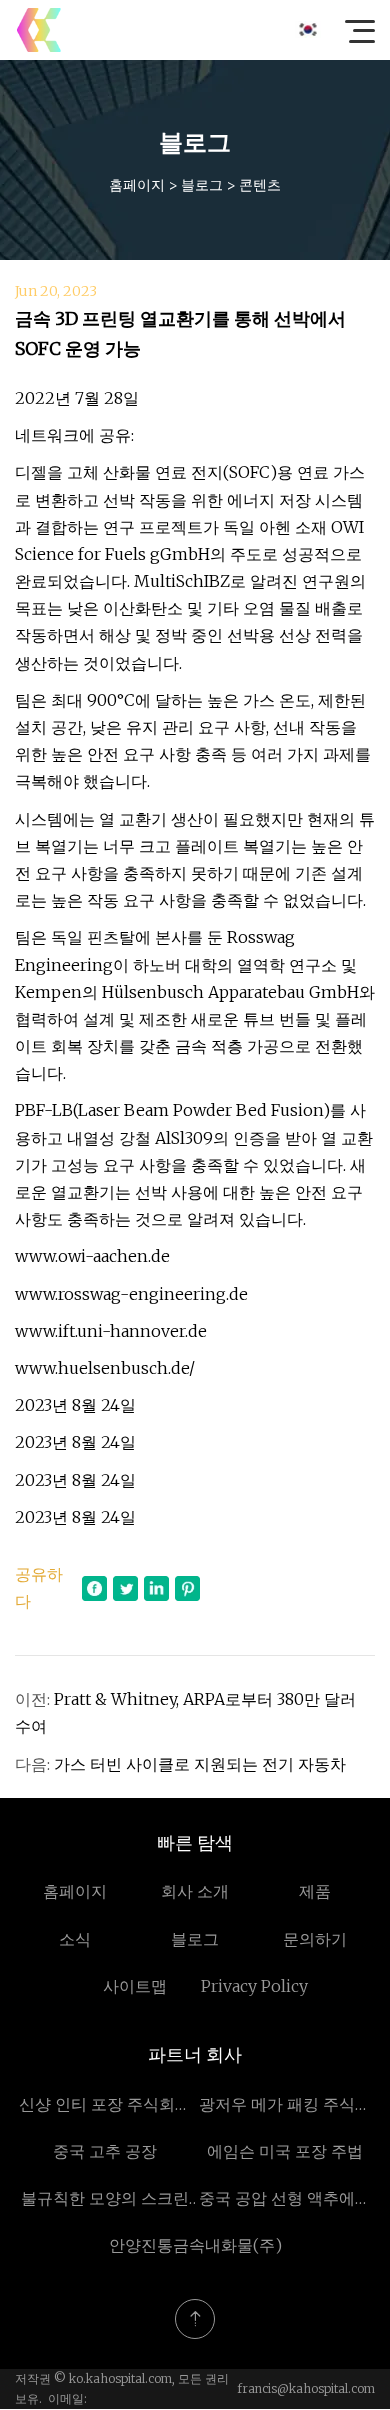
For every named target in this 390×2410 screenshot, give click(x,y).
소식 (75, 1939)
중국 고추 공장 (105, 2151)
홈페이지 (137, 185)
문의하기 (315, 1939)
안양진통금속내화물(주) (195, 2245)
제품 (315, 1891)
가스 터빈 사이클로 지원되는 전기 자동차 (200, 1764)
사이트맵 (135, 1986)
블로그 (202, 185)
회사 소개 (195, 1891)
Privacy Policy (254, 1986)
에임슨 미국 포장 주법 (285, 2151)
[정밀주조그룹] (39, 30)
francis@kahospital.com (306, 2388)
